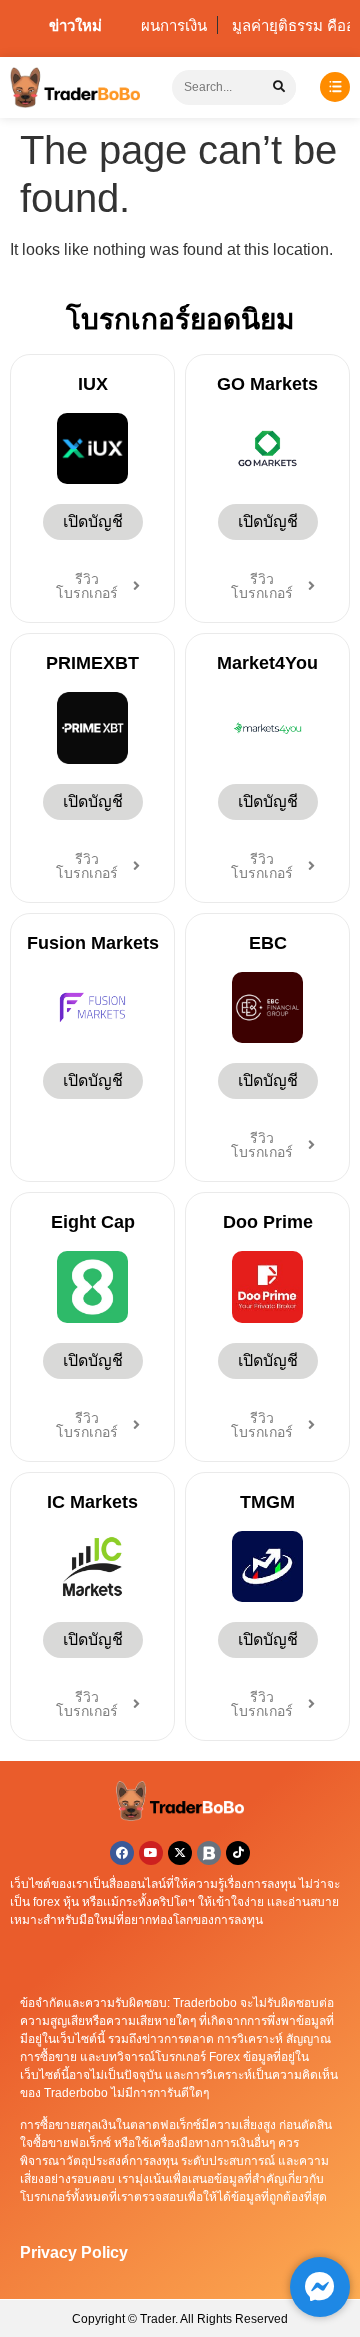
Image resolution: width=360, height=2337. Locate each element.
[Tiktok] (238, 1853)
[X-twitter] (180, 1853)
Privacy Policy (74, 2252)
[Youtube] (151, 1853)
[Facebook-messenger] (320, 2287)
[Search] (278, 87)
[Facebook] (122, 1853)
